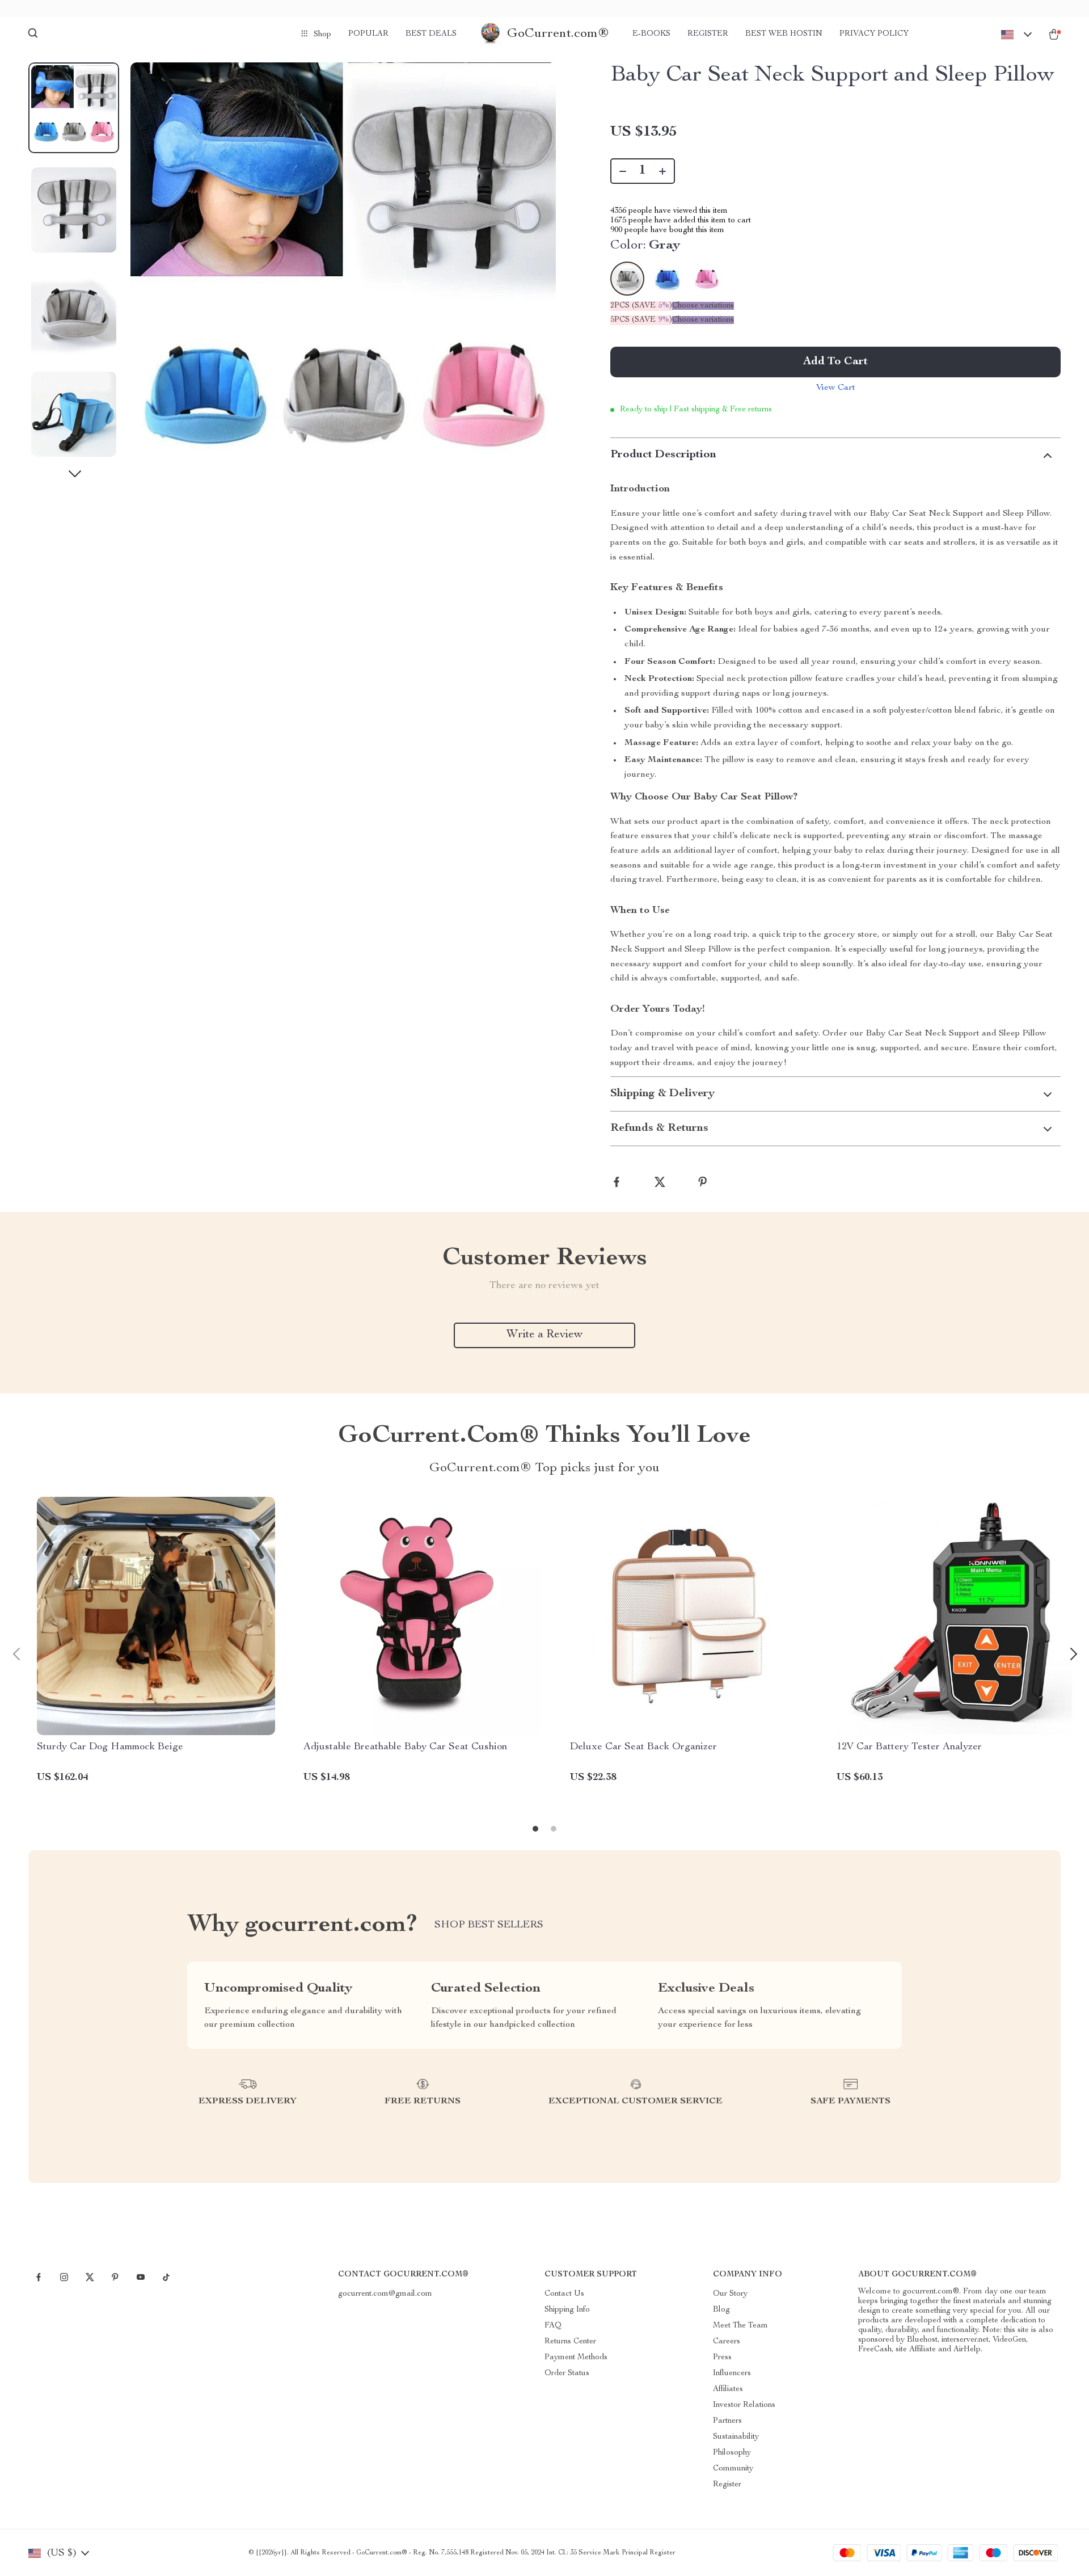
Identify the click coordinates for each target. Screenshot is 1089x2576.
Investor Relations (744, 2405)
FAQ (553, 2326)
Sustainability (736, 2437)
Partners (727, 2421)
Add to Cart (835, 362)
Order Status (567, 2373)
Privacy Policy (874, 34)
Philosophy (732, 2453)
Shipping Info (567, 2310)
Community (733, 2469)
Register (708, 34)
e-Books (651, 34)
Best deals (431, 34)
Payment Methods (576, 2358)
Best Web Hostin (784, 34)
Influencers (732, 2373)
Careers (727, 2342)
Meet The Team (740, 2326)
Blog (721, 2310)
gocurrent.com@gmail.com (385, 2294)
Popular (368, 34)
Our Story (730, 2294)
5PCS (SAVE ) (641, 320)
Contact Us (564, 2294)
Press (722, 2358)
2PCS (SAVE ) (641, 306)
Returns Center (570, 2342)
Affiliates (728, 2389)
